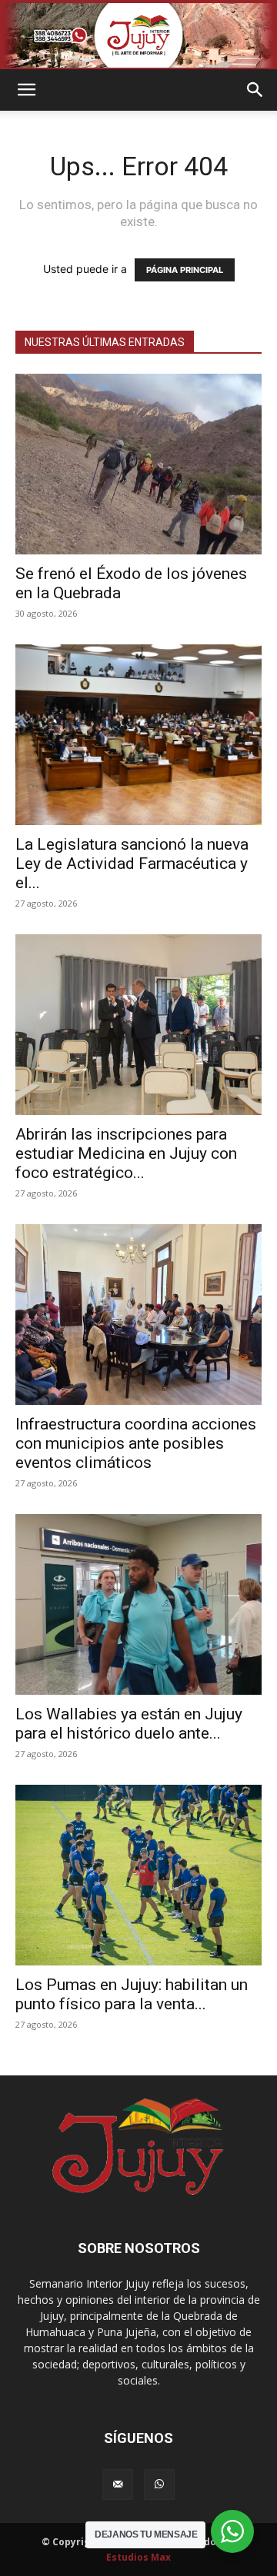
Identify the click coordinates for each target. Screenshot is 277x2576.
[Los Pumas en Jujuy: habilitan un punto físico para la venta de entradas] (138, 1875)
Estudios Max (138, 2557)
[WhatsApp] (159, 2484)
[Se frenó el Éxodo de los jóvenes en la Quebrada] (138, 464)
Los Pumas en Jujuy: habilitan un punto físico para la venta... (132, 1994)
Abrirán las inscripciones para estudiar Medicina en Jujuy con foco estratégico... (126, 1153)
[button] (26, 90)
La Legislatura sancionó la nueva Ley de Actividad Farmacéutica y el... (132, 864)
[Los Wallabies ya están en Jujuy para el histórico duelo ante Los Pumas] (138, 1604)
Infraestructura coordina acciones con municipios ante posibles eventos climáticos (136, 1443)
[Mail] (118, 2484)
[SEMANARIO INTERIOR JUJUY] (138, 35)
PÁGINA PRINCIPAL (185, 270)
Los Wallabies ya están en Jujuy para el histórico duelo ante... (129, 1724)
